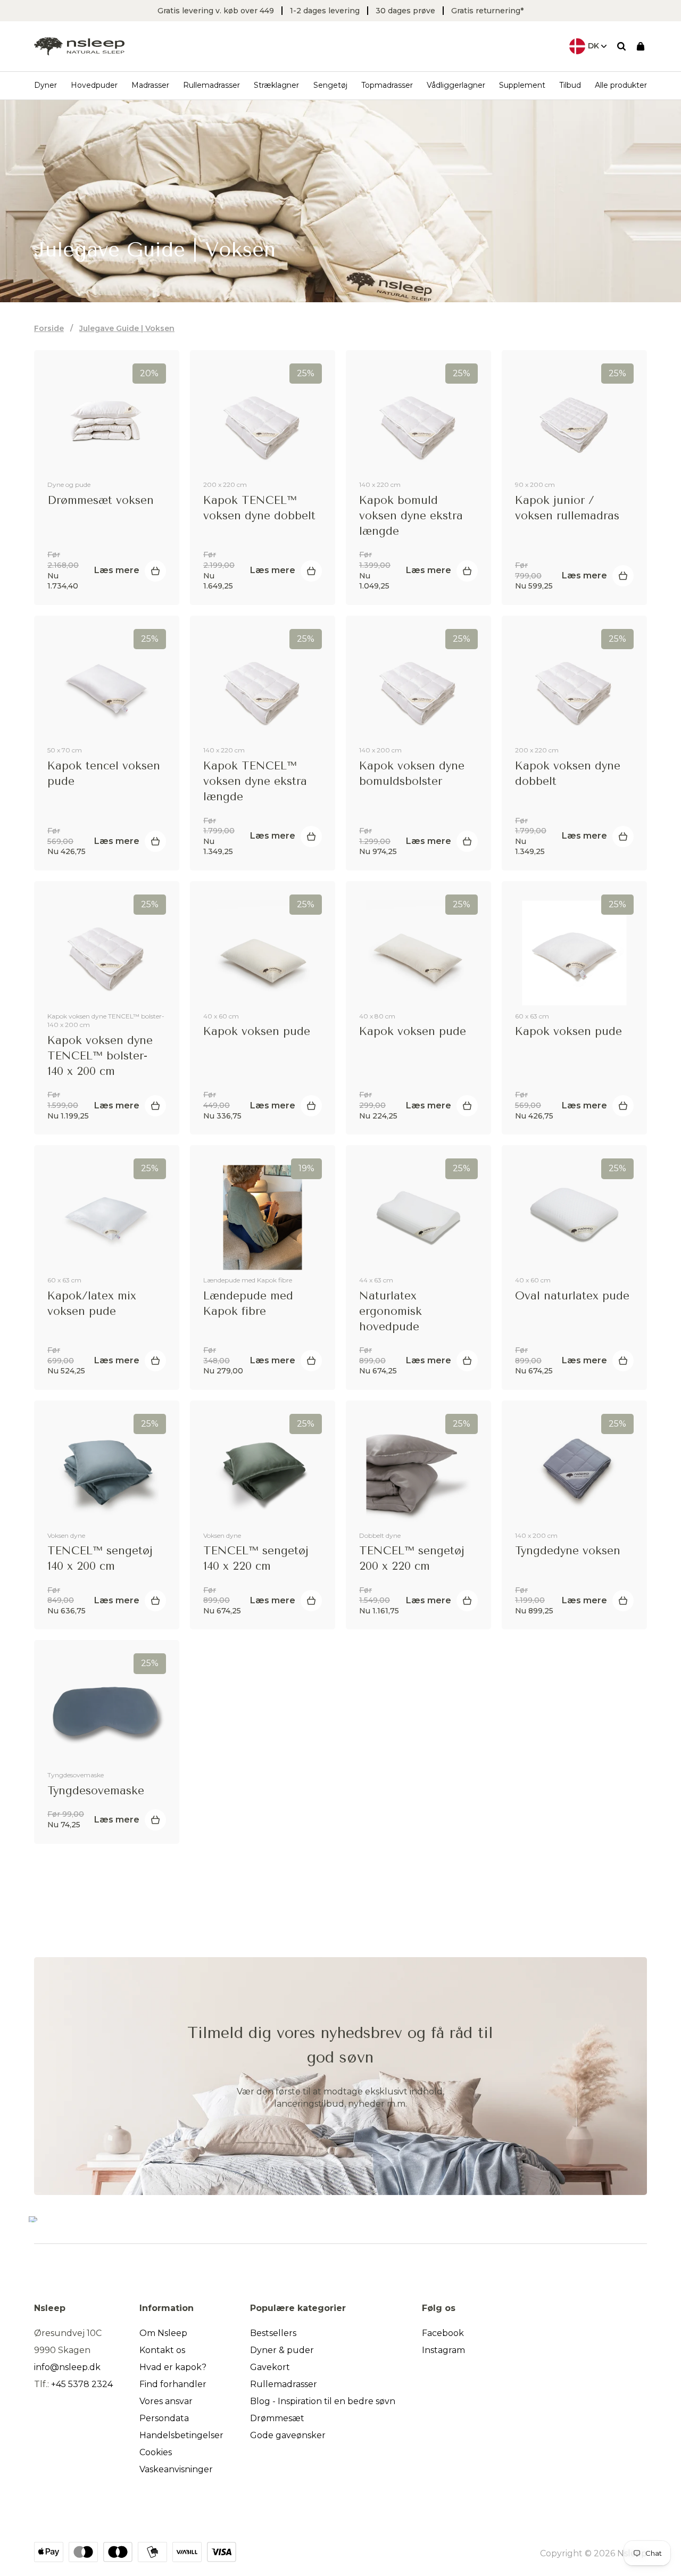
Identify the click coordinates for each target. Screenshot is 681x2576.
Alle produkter (621, 85)
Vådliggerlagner (456, 85)
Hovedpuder (94, 85)
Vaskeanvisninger (176, 2469)
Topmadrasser (387, 85)
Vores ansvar (166, 2401)
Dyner (45, 85)
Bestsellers (273, 2333)
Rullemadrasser (211, 85)
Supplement (522, 85)
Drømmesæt (277, 2418)
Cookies (156, 2452)
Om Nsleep (163, 2333)
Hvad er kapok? (173, 2367)
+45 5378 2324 (82, 2384)
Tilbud (570, 85)
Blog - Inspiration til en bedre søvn (323, 2401)
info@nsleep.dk (67, 2367)
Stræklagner (276, 85)
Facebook (443, 2333)
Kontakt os (162, 2350)
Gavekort (270, 2367)
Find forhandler (173, 2384)
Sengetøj (330, 85)
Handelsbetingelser (181, 2435)
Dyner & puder (282, 2350)
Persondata (164, 2418)
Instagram (443, 2350)
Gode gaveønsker (288, 2435)
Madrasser (150, 85)
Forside (49, 328)
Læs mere (117, 570)
